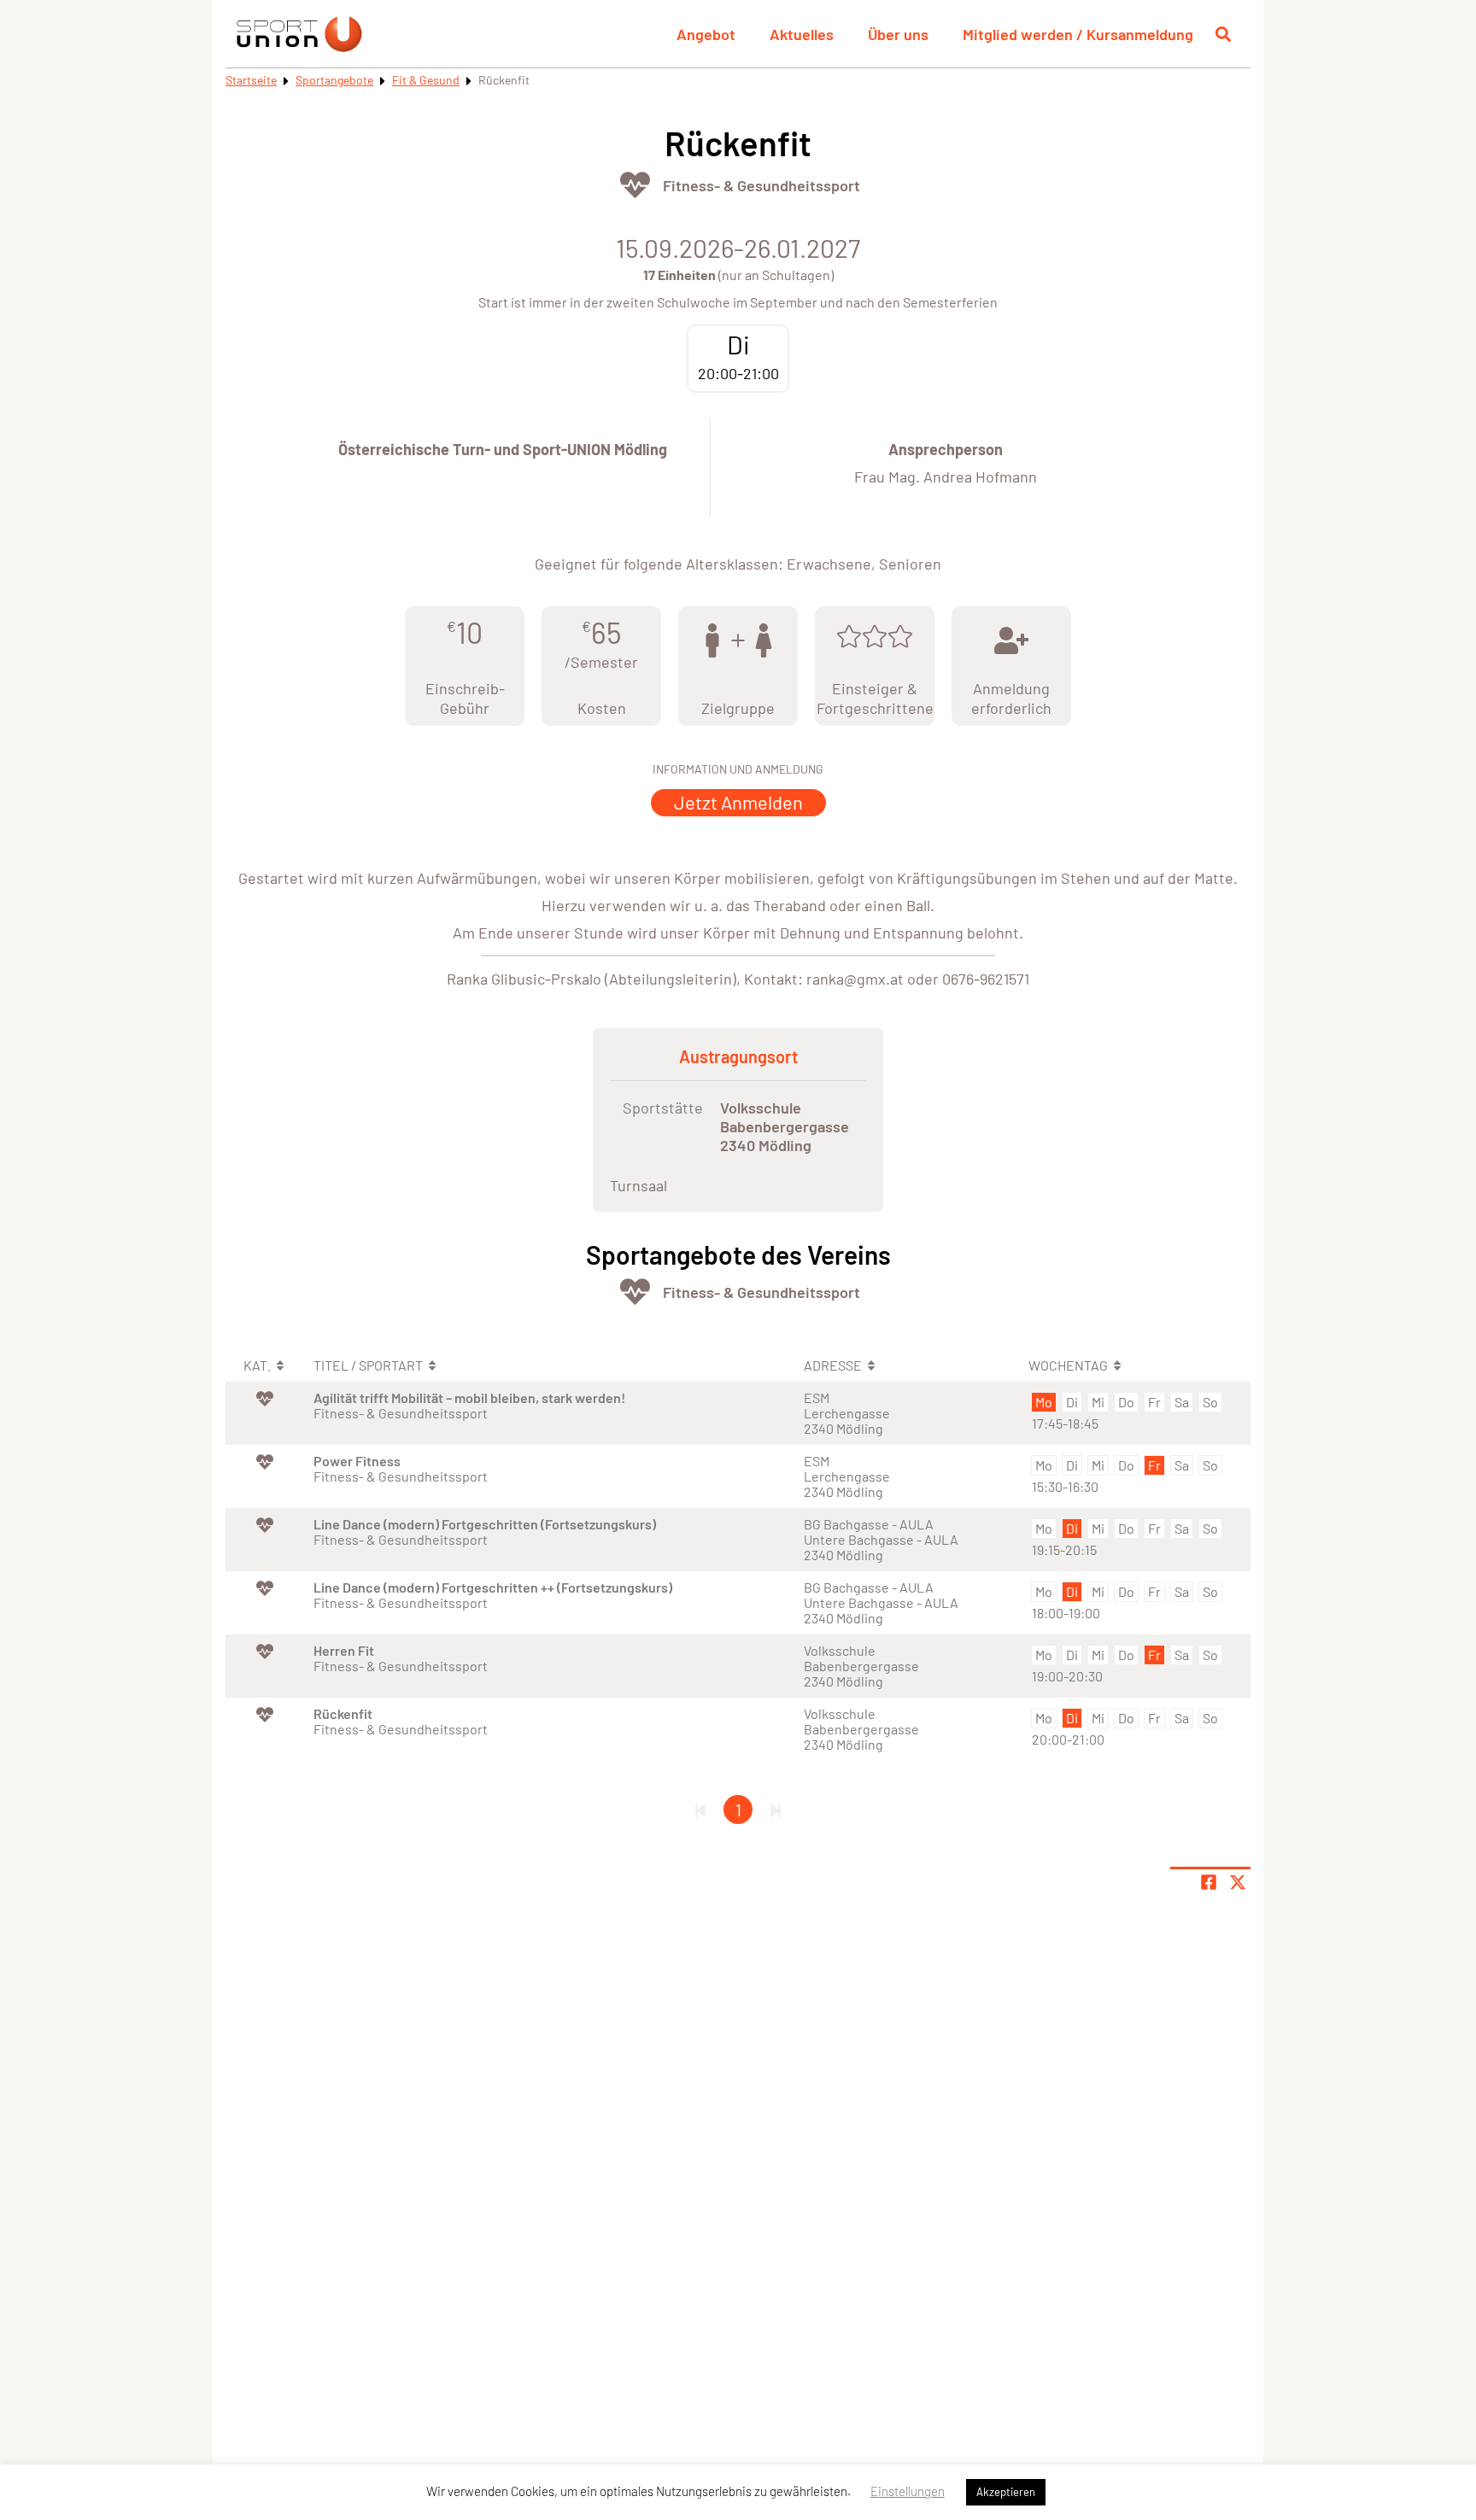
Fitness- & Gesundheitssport (761, 185)
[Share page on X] (1238, 1882)
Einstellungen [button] (908, 2491)
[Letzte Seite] (776, 1810)
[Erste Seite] (700, 1810)
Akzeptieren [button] (1006, 2492)
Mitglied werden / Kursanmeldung (1078, 34)
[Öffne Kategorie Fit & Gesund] (635, 185)
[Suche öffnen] (1223, 34)
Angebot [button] (706, 34)
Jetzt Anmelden (738, 802)
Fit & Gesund (426, 80)
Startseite (251, 80)
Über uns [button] (898, 34)
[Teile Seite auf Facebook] (1209, 1882)
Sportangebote (334, 80)
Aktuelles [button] (802, 34)
